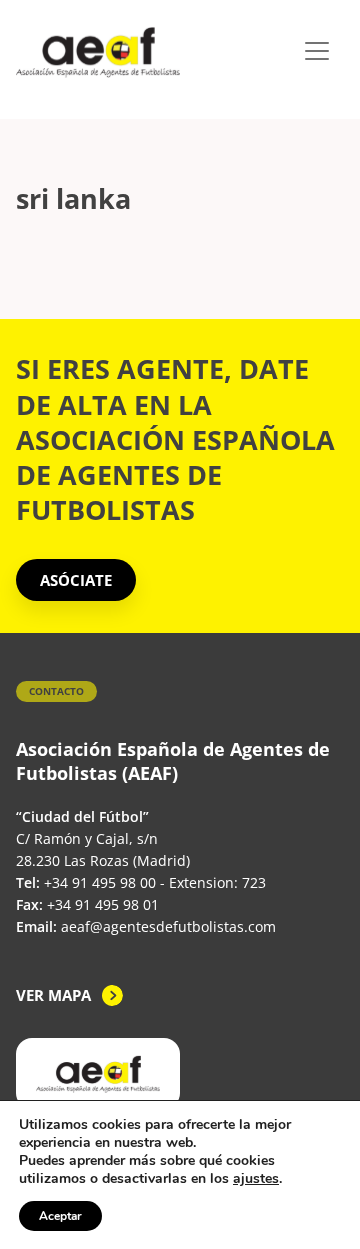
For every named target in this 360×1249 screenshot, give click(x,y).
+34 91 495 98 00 (100, 882)
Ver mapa (53, 995)
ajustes (256, 1179)
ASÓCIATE (76, 580)
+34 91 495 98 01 (103, 904)
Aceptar (60, 1216)
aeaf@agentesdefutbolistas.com (168, 926)
